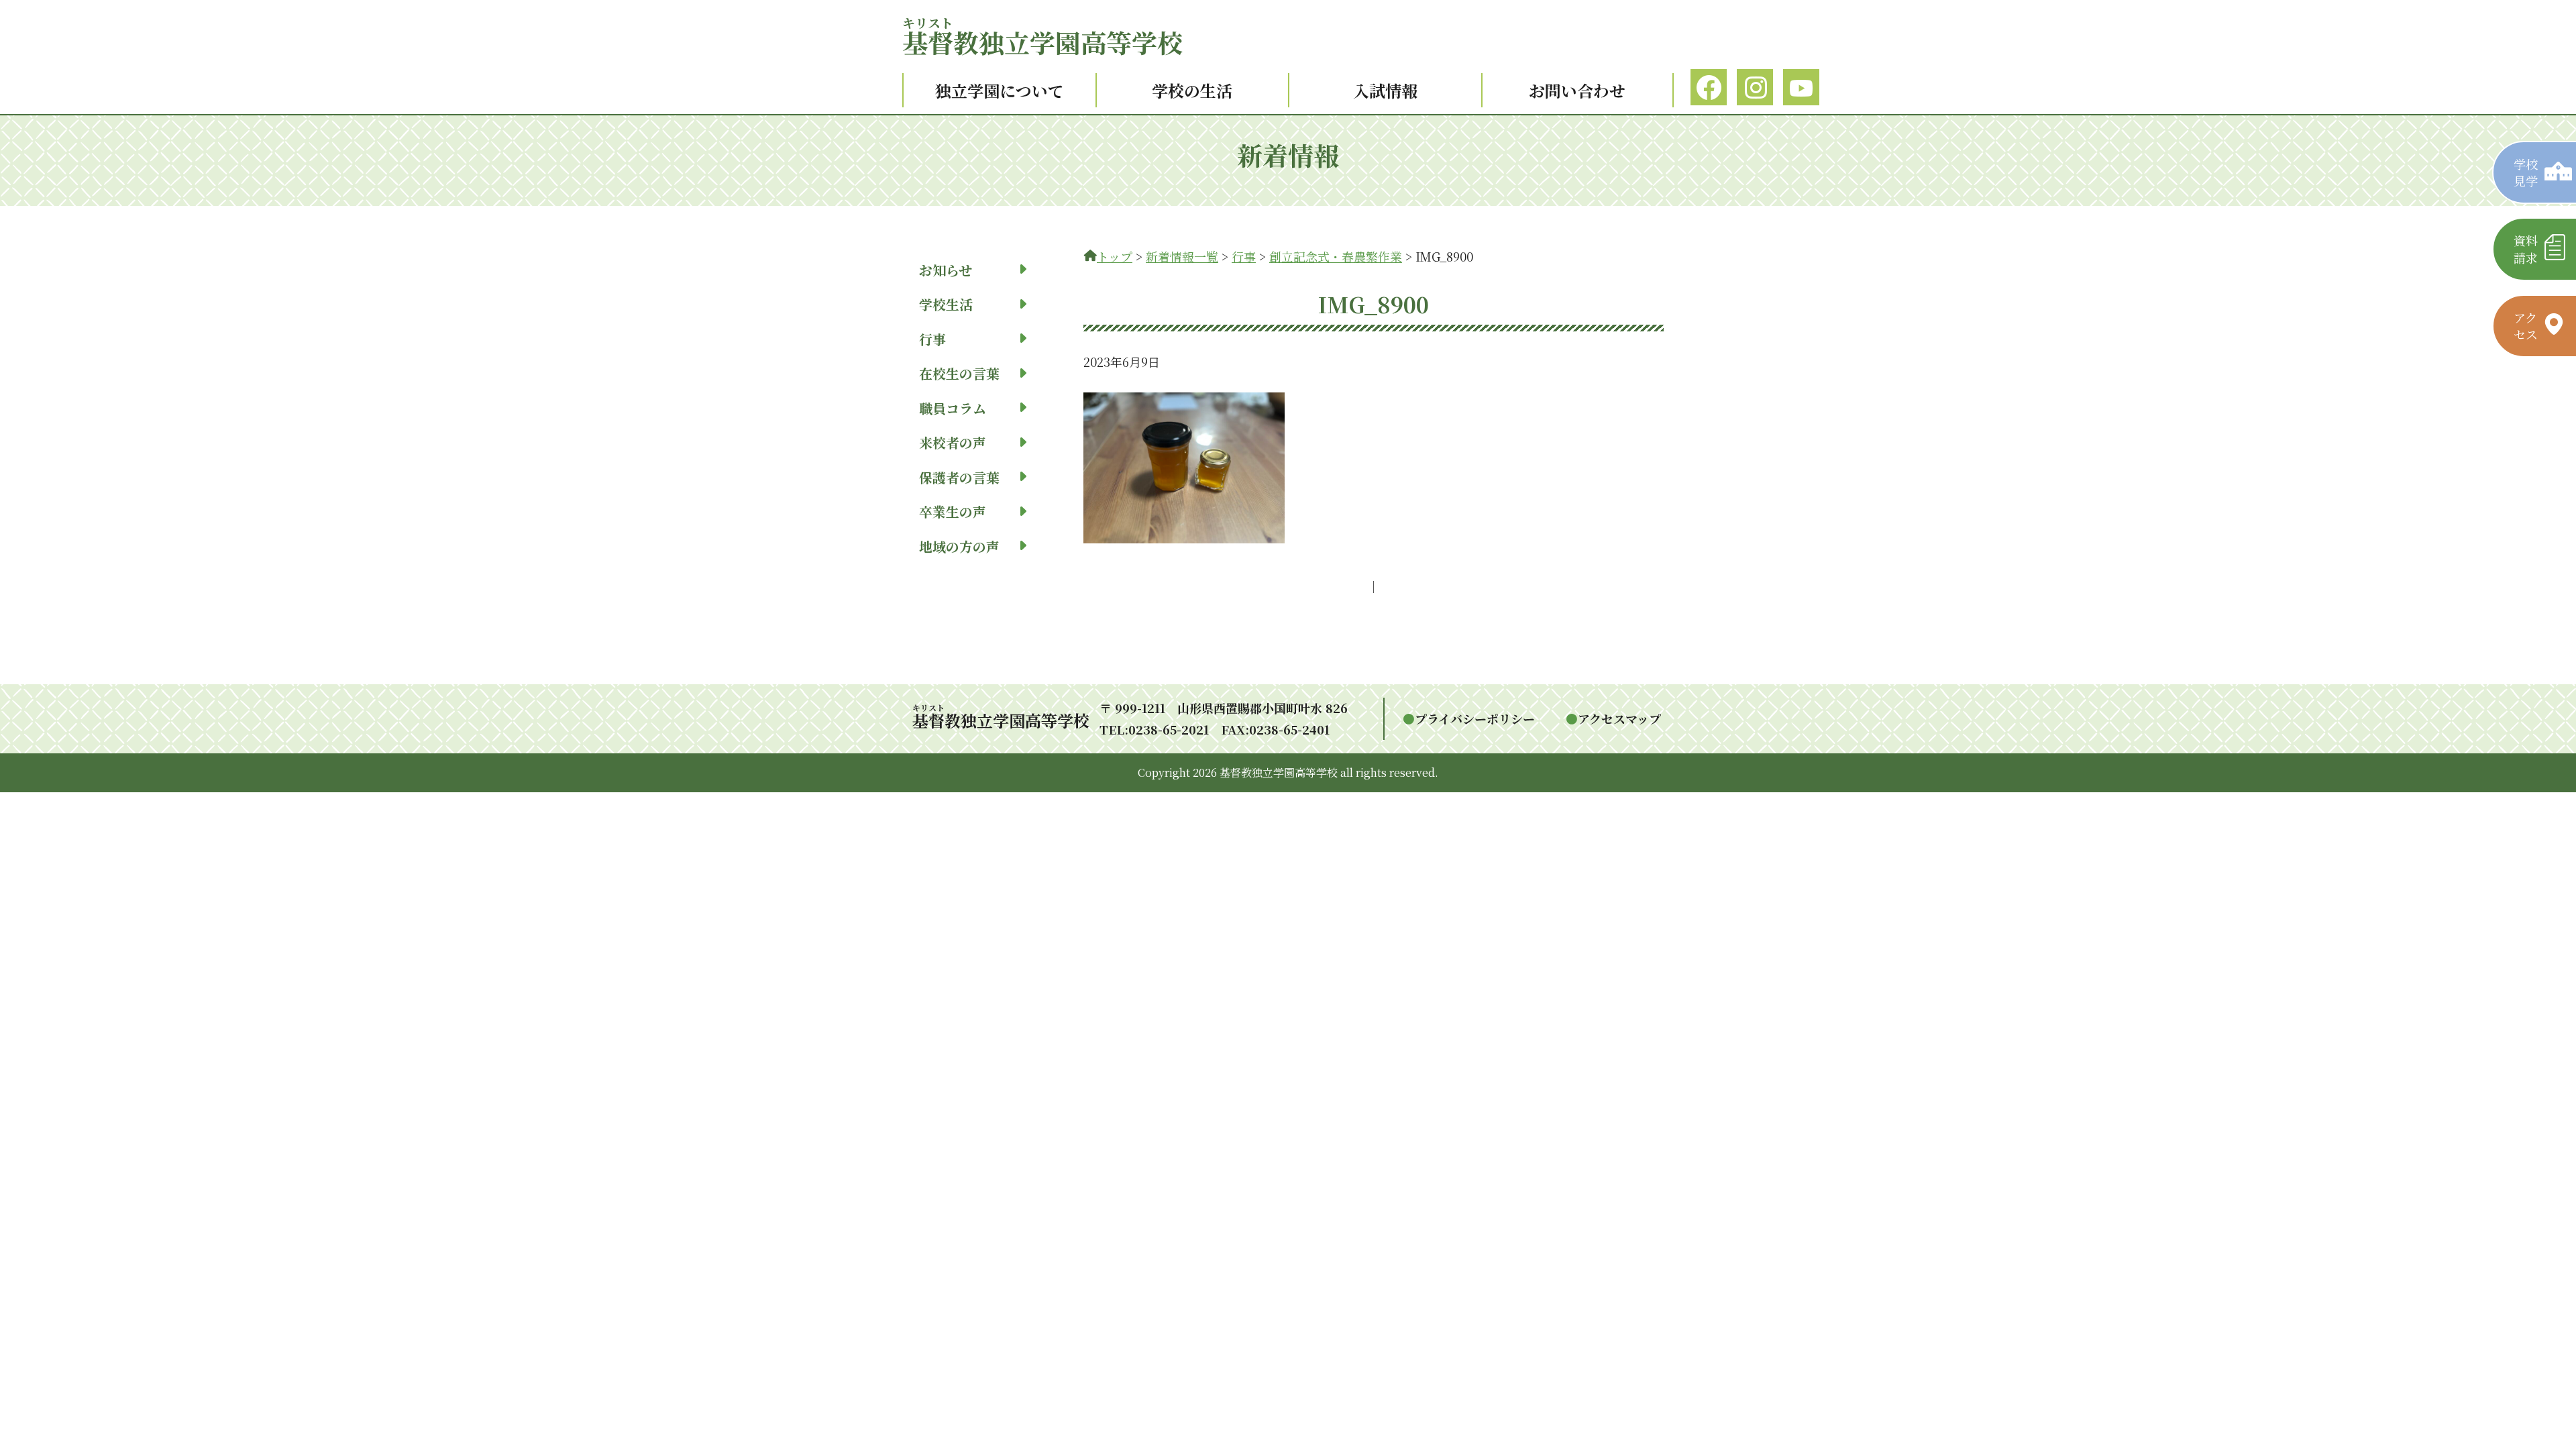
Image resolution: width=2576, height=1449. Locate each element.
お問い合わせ (1577, 90)
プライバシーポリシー (1475, 718)
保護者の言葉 (959, 477)
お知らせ (946, 270)
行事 (932, 339)
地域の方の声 (959, 546)
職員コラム (953, 408)
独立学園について (1000, 90)
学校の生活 (1192, 90)
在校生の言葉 (959, 373)
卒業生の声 (953, 512)
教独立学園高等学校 (1042, 42)
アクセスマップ (1619, 718)
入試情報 (1385, 90)
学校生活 (946, 304)
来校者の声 (953, 442)
